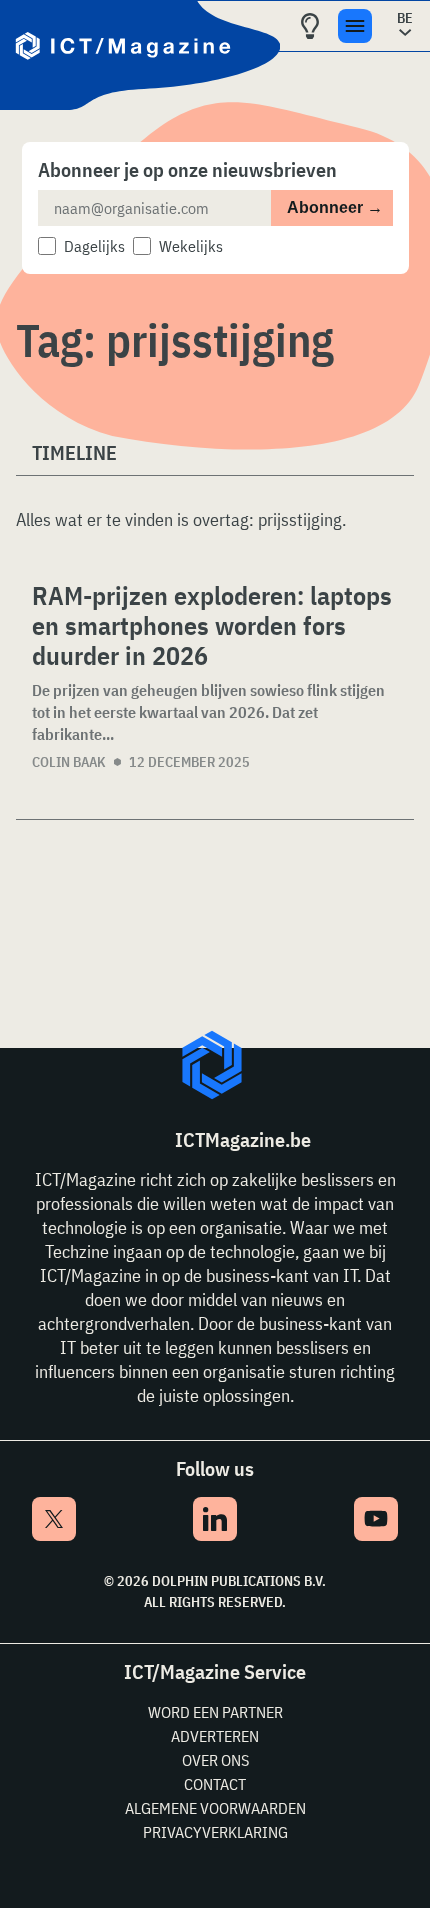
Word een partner (215, 1712)
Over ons (215, 1760)
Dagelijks (94, 246)
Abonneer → (335, 207)
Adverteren (215, 1736)
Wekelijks (191, 246)
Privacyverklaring (215, 1832)
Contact (215, 1784)
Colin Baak (69, 762)
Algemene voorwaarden (215, 1808)
